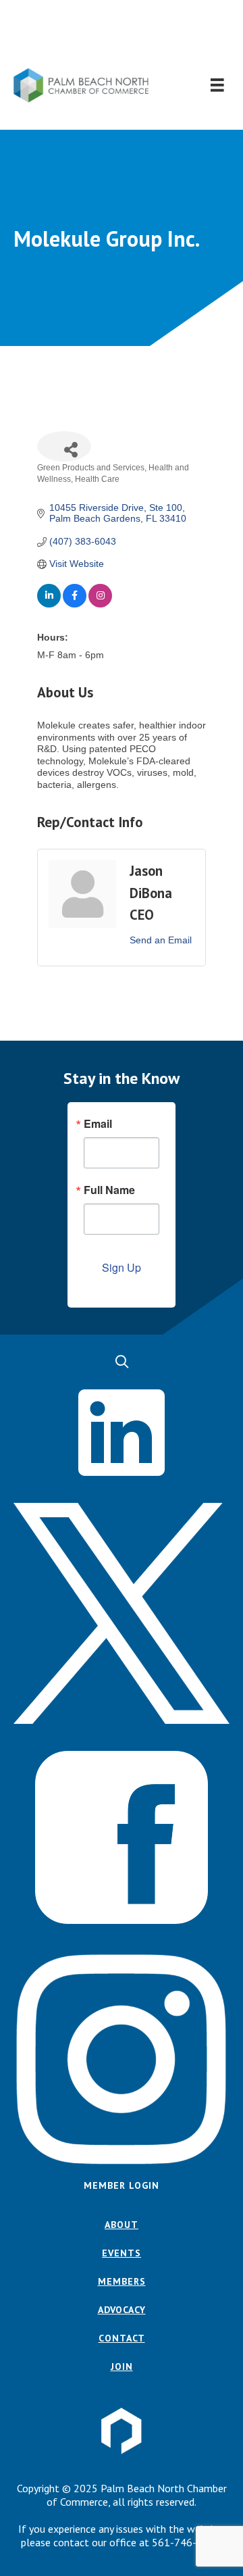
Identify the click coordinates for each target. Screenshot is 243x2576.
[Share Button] (64, 446)
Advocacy (122, 2310)
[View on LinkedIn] (49, 604)
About (122, 2225)
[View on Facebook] (75, 604)
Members (122, 2281)
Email (98, 1124)
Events (122, 2253)
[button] (122, 34)
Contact (122, 2338)
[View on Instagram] (100, 604)
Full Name (109, 1190)
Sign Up (122, 1267)
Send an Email (161, 940)
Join (122, 2367)
